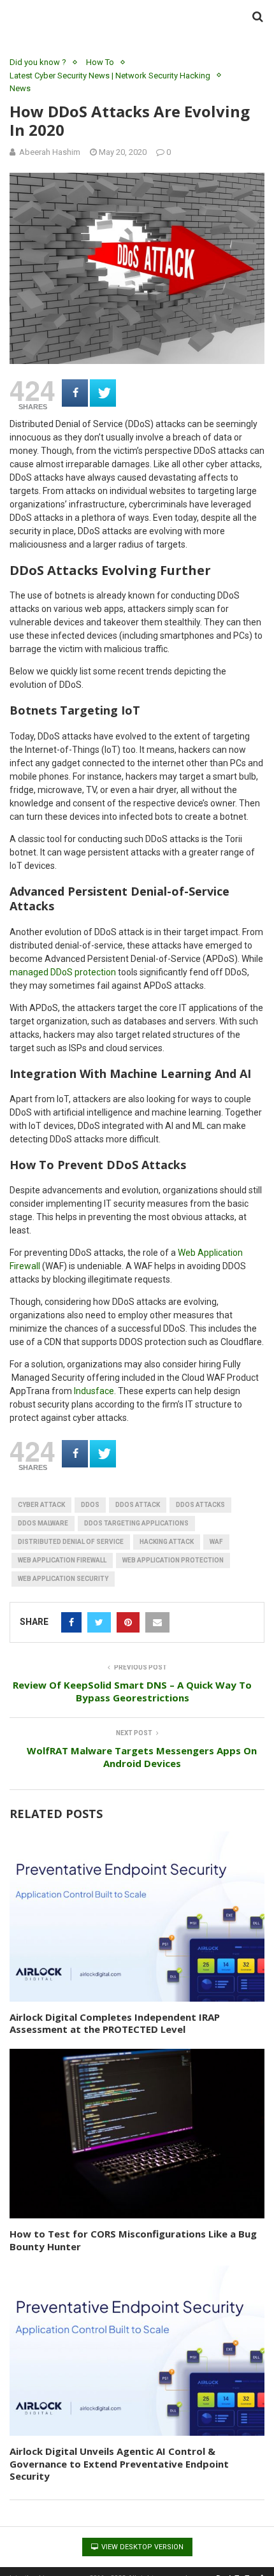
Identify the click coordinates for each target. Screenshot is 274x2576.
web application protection (173, 1560)
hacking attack (167, 1542)
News (20, 88)
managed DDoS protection (63, 972)
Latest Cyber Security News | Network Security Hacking (110, 76)
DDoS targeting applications (136, 1523)
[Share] (75, 393)
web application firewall (62, 1560)
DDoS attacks (200, 1505)
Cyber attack (41, 1505)
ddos (90, 1505)
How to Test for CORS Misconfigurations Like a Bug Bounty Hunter (133, 2240)
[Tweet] (103, 393)
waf (216, 1542)
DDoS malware (43, 1523)
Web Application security (63, 1579)
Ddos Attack (138, 1505)
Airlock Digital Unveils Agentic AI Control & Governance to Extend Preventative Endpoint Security (119, 2463)
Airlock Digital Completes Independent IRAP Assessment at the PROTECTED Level (115, 2023)
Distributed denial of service (71, 1542)
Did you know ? (38, 62)
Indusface (94, 1391)
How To (100, 62)
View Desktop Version (141, 2547)
